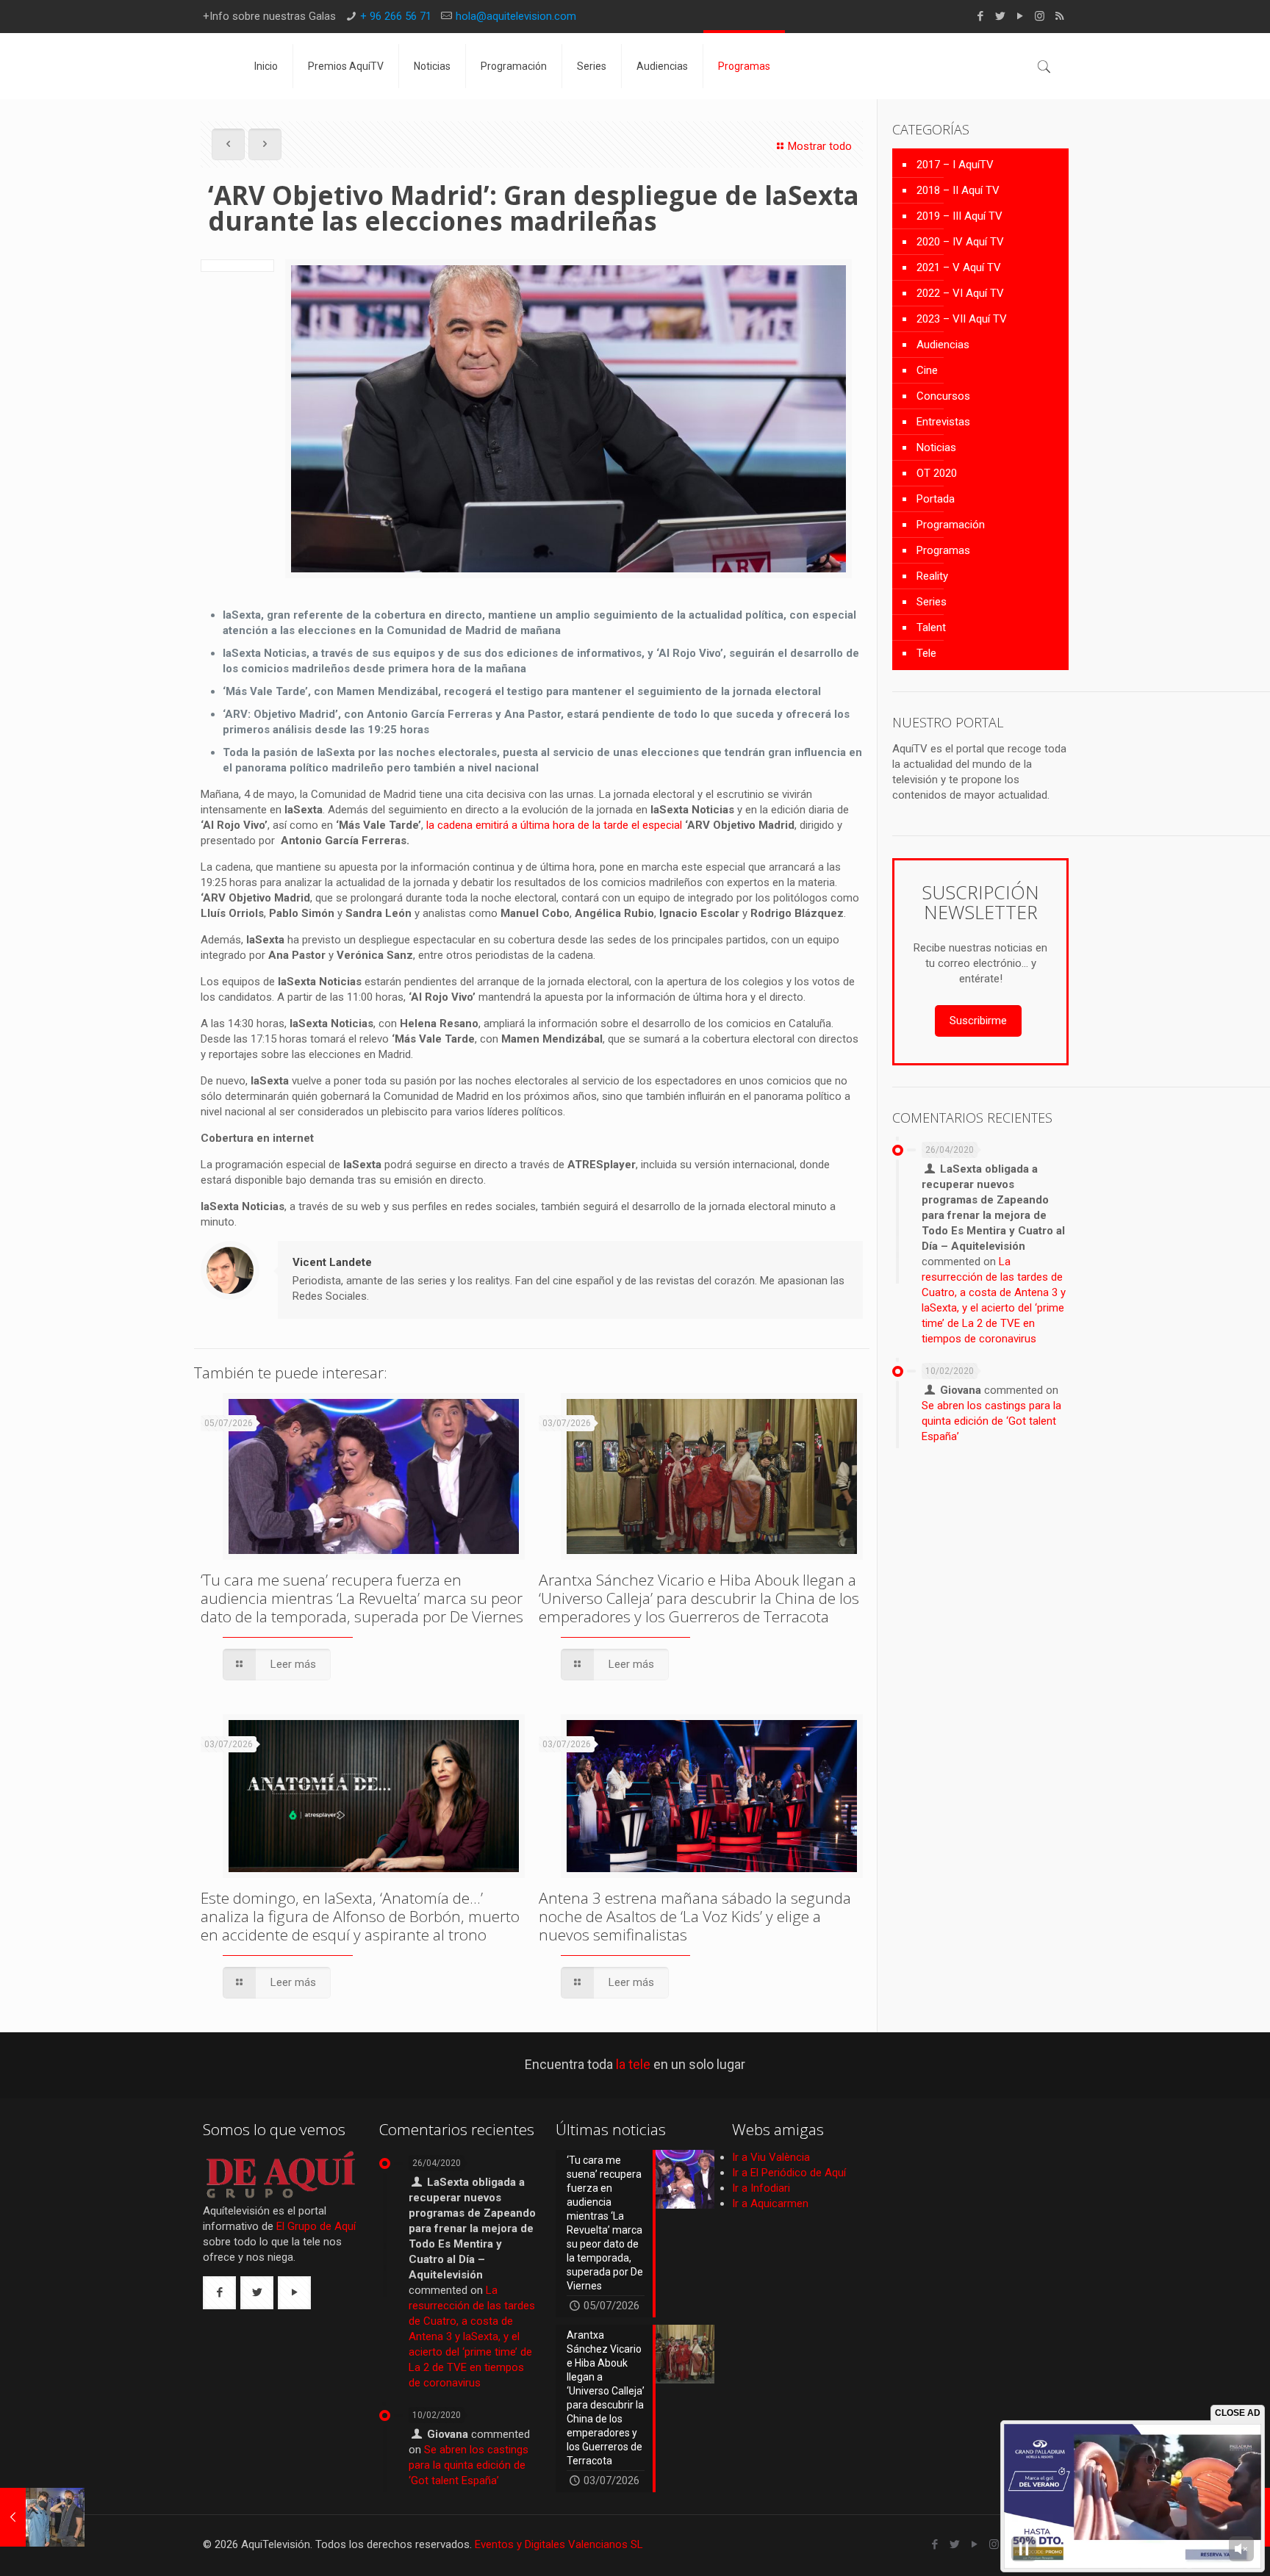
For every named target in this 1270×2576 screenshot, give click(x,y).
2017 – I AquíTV (955, 165)
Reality (932, 576)
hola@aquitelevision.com (516, 16)
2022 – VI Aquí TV (960, 293)
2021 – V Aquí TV (959, 267)
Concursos (943, 396)
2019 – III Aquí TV (959, 216)
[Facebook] (980, 16)
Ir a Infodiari (761, 2188)
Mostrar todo (820, 146)
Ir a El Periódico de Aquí (789, 2173)
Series (932, 602)
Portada (936, 499)
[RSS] (1059, 16)
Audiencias (943, 345)
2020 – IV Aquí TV (960, 242)
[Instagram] (1040, 16)
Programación (951, 525)
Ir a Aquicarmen (770, 2203)
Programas (943, 550)
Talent (931, 627)
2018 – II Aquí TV (958, 190)
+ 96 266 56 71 (396, 16)
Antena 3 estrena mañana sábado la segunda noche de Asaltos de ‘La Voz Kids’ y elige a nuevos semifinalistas (695, 1916)
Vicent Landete (332, 1262)
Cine (927, 370)
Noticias (936, 447)
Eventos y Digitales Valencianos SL (559, 2544)
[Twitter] (1000, 16)
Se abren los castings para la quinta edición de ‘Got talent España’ (991, 1421)
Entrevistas (943, 422)
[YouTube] (1020, 16)
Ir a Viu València (771, 2157)
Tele (926, 653)
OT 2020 (937, 473)
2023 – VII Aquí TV (962, 319)
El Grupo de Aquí (316, 2226)
